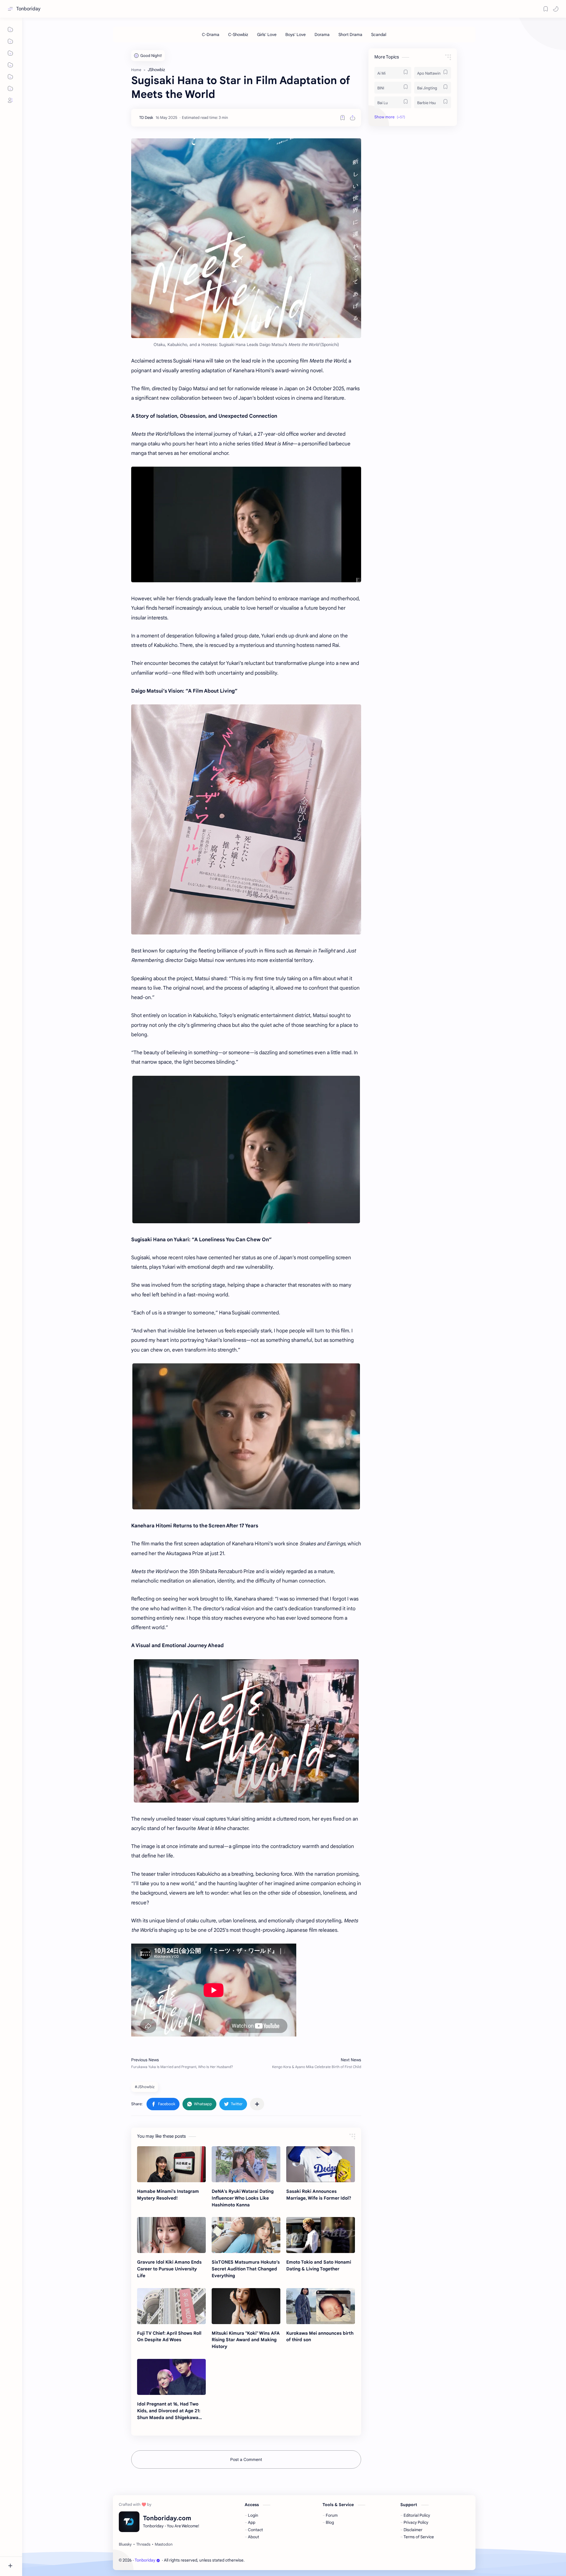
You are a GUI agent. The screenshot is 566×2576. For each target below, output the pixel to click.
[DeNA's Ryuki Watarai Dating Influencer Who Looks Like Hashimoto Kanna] (246, 2164)
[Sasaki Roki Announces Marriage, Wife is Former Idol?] (321, 2164)
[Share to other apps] (257, 2104)
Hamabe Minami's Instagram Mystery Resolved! (168, 2195)
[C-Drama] (211, 35)
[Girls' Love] (267, 35)
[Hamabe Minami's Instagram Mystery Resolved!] (171, 2164)
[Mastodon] (164, 2544)
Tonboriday (28, 9)
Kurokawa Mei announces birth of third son (320, 2336)
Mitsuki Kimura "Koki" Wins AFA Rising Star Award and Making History (246, 2340)
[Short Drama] (350, 35)
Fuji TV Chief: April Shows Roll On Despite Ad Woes (169, 2336)
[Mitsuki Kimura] (246, 2306)
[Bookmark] (546, 9)
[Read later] (343, 118)
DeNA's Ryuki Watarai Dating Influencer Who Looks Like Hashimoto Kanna (243, 2198)
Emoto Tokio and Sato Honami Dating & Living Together (319, 2265)
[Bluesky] (125, 2544)
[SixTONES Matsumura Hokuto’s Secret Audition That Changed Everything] (246, 2235)
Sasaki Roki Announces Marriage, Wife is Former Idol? (319, 2195)
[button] (556, 9)
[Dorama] (322, 35)
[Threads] (143, 2544)
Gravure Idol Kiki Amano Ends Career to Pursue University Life (169, 2269)
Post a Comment (246, 2459)
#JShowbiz (145, 2087)
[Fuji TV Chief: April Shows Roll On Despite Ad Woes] (171, 2306)
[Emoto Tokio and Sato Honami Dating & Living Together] (321, 2235)
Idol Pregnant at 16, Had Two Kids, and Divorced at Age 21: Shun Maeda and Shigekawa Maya (169, 2411)
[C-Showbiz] (238, 35)
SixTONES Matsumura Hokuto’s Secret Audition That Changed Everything (246, 2269)
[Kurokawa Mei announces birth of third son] (321, 2306)
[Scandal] (379, 35)
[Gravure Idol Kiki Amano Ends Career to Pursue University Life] (171, 2235)
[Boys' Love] (296, 35)
